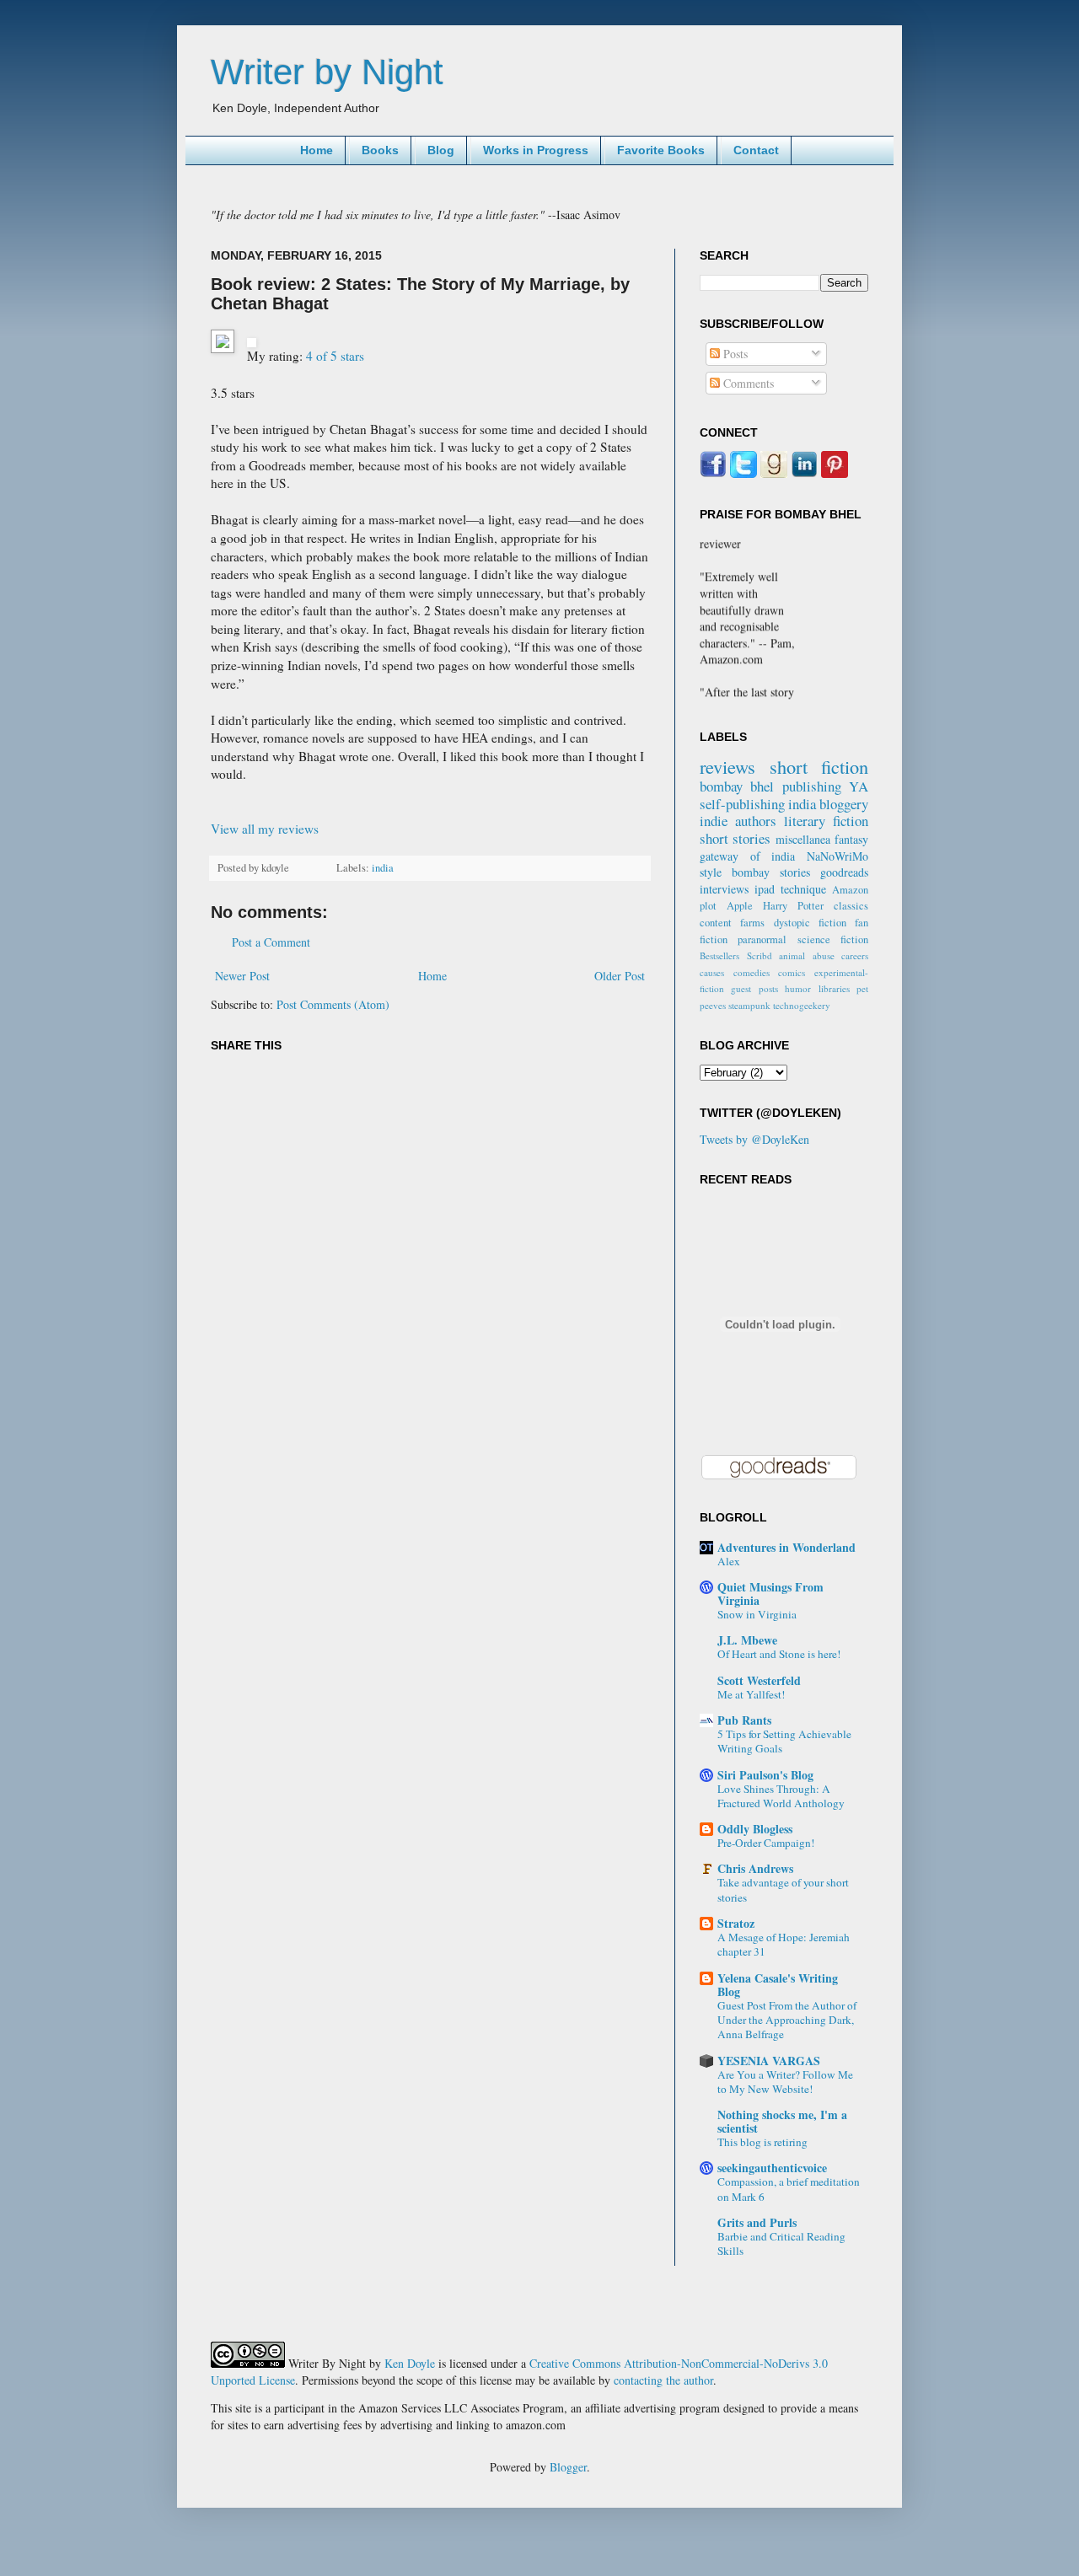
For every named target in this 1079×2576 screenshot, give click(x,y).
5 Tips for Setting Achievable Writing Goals (784, 1741)
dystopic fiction (810, 923)
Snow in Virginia (757, 1614)
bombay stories (771, 872)
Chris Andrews (755, 1868)
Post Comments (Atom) (333, 1004)
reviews (727, 766)
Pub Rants (744, 1720)
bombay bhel (737, 786)
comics (792, 972)
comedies (752, 972)
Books (380, 150)
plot (708, 906)
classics (851, 906)
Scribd (760, 955)
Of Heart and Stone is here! (779, 1654)
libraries (834, 988)
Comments (747, 383)
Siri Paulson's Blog (765, 1775)
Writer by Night (327, 72)
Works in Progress (536, 150)
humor (798, 988)
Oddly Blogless (755, 1829)
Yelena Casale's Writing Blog (778, 1985)
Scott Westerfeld (759, 1680)
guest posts (754, 988)
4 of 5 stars (335, 356)
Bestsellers (719, 955)
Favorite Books (661, 150)
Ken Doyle (410, 2363)
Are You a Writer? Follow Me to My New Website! (785, 2082)
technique (803, 889)
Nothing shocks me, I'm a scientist (782, 2121)
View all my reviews (265, 829)
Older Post (620, 976)
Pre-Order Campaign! (766, 1843)
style (711, 872)
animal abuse (807, 955)
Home (317, 150)
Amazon (850, 890)
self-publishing (742, 804)
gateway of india (747, 856)
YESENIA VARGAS (769, 2061)
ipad (765, 889)
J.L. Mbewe (747, 1640)
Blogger (568, 2467)
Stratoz (736, 1923)
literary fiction (826, 821)
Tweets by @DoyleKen (754, 1139)
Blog (441, 150)
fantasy (851, 839)
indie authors (738, 821)
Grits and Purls (757, 2222)
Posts (734, 354)
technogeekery (802, 1005)
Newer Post (242, 976)
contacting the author (663, 2380)
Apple (740, 906)
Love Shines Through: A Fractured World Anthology (781, 1796)
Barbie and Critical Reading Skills (781, 2243)
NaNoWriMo (837, 856)
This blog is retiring (762, 2142)
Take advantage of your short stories (783, 1889)
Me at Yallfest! (751, 1694)
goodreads (844, 872)
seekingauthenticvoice (772, 2168)
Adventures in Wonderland (786, 1547)
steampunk (749, 1005)
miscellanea (803, 839)
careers (855, 955)
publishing (812, 786)
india (383, 868)
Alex (729, 1561)
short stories (735, 838)
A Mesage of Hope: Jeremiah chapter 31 (784, 1944)
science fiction (833, 939)
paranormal (762, 939)
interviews (724, 889)
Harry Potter (793, 906)
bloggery (844, 804)
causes (712, 972)
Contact (756, 150)
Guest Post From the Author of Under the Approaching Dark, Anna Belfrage (787, 2020)
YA (859, 786)
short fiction (819, 766)
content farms (732, 923)
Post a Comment (271, 942)
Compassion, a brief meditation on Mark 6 (789, 2189)
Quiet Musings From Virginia (770, 1594)
